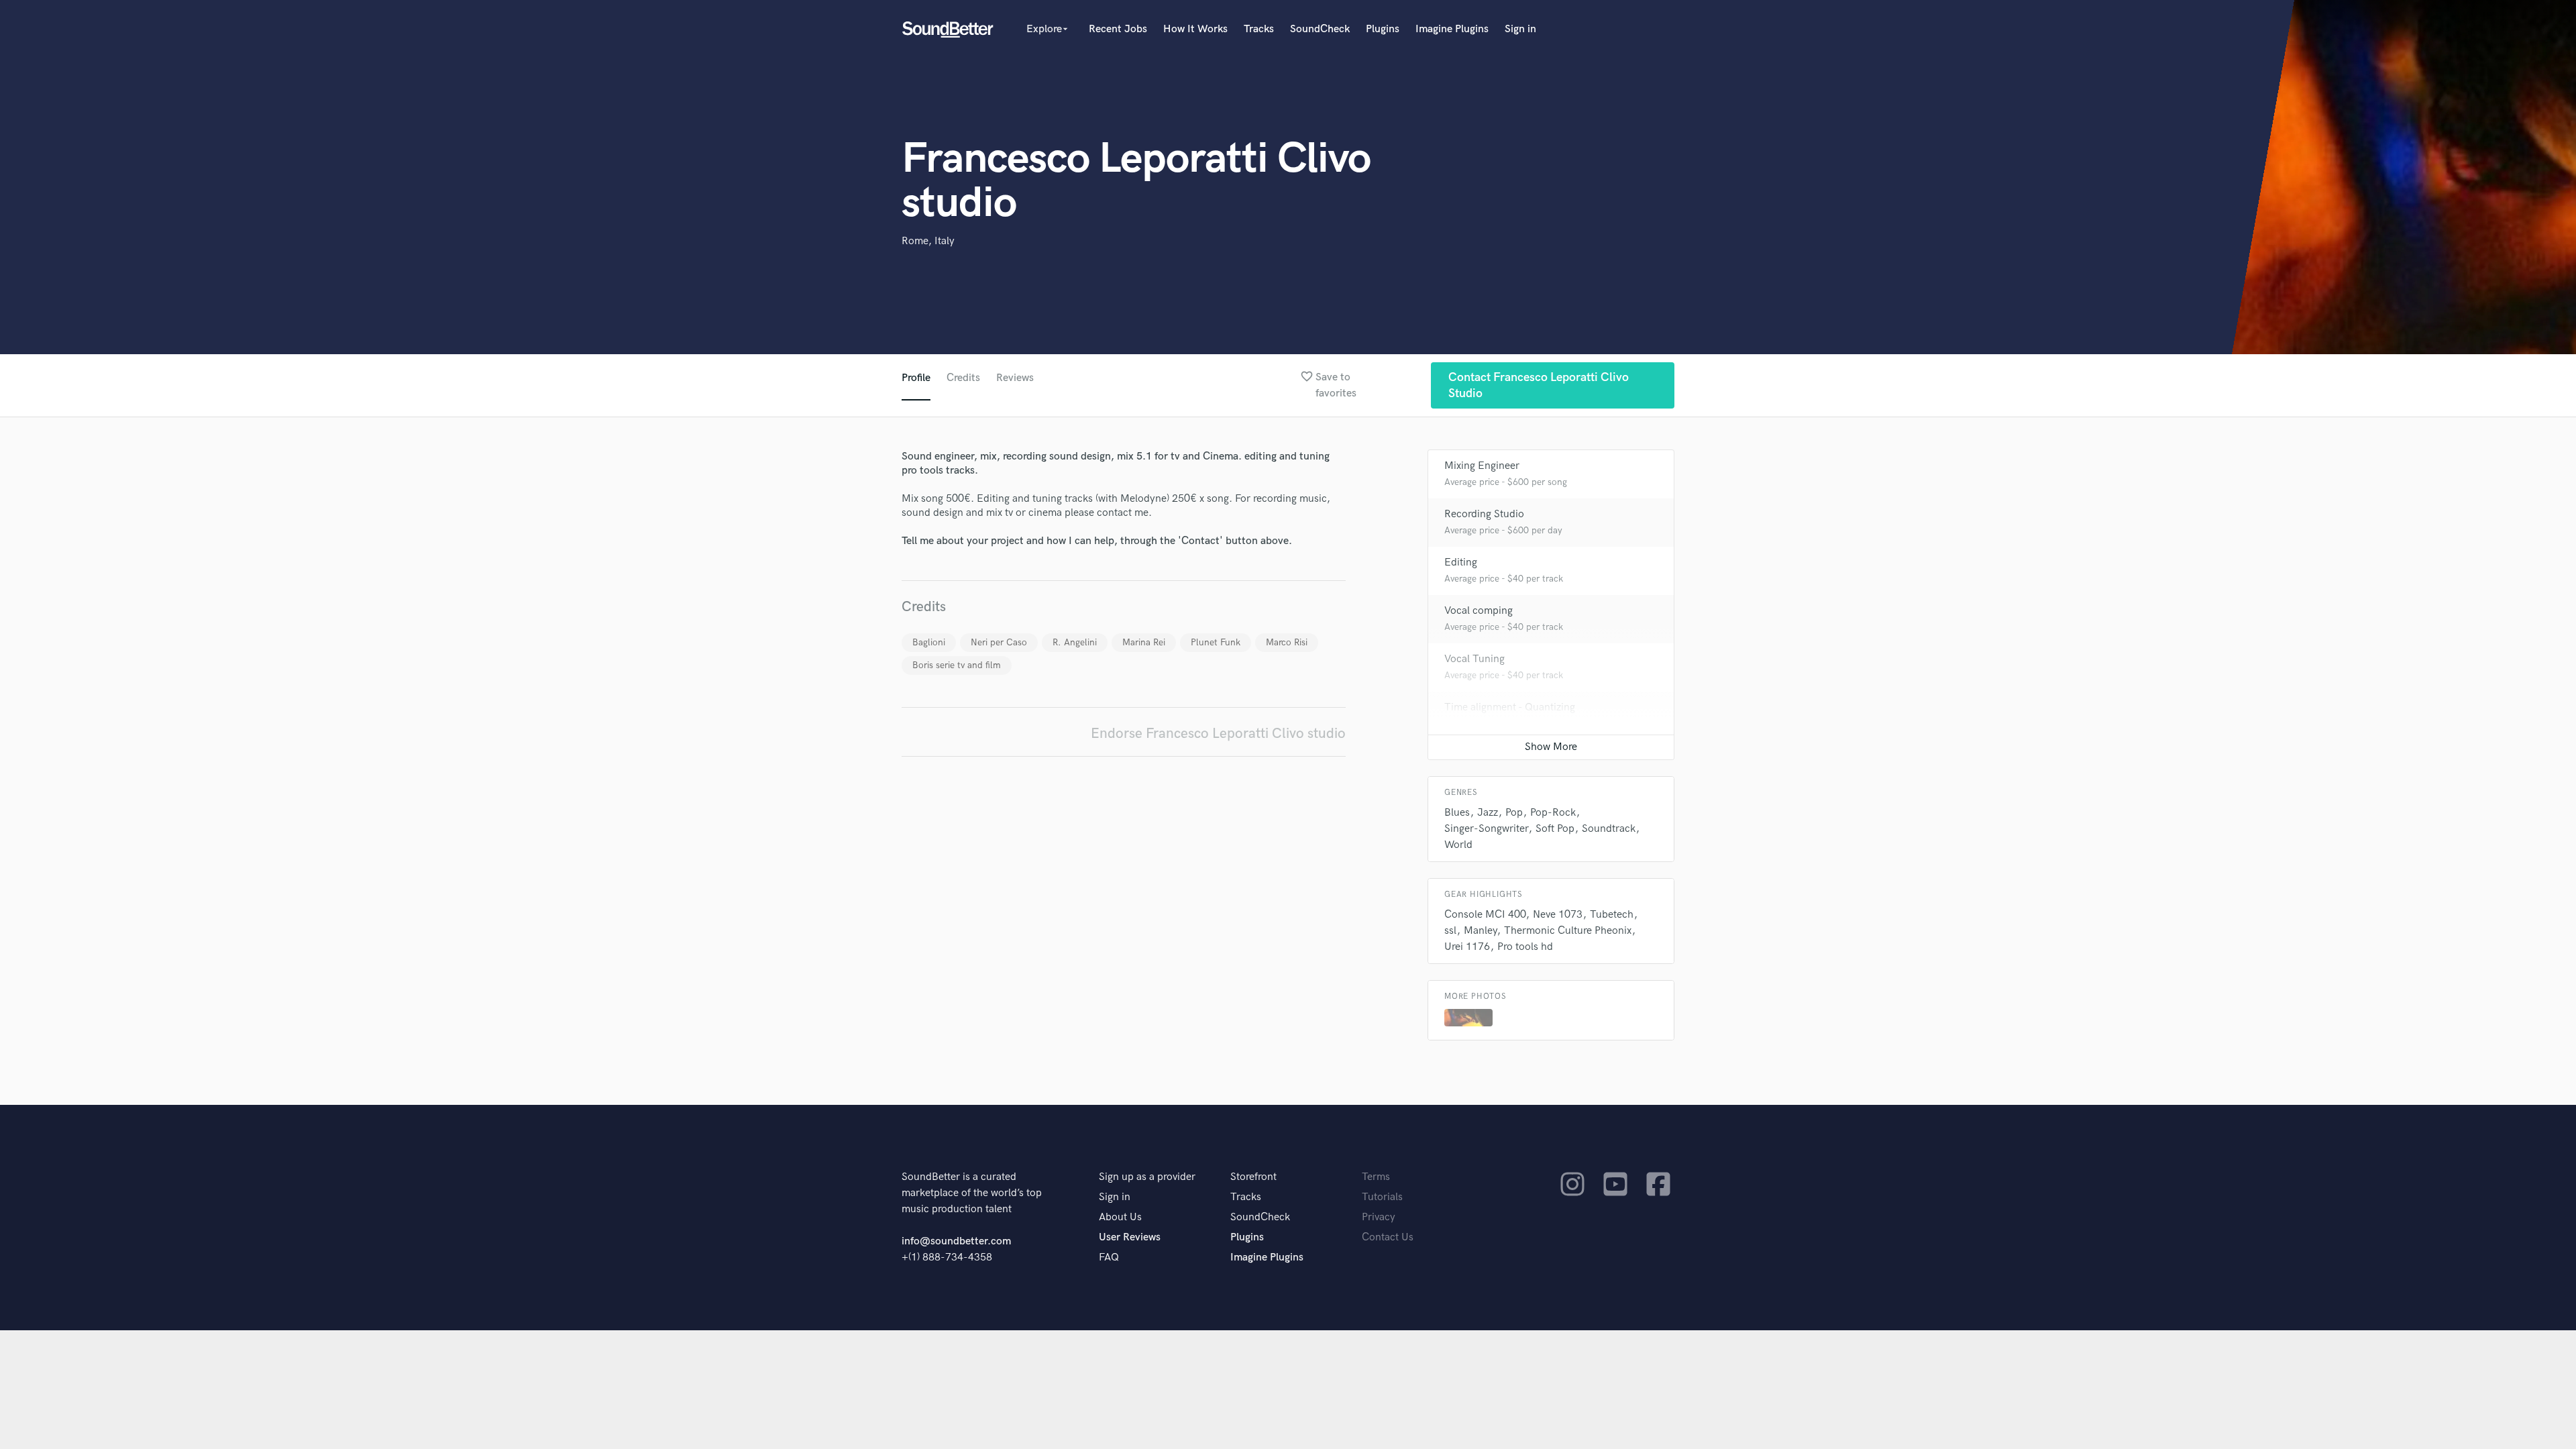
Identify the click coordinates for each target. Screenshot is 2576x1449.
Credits (963, 378)
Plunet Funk (1216, 642)
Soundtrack (1609, 829)
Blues (1457, 813)
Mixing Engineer (1482, 466)
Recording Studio (1484, 514)
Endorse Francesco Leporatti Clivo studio (1218, 734)
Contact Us (1388, 1237)
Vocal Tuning (1474, 659)
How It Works (1195, 29)
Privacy (1379, 1217)
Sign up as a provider (1147, 1177)
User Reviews (1130, 1237)
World (1458, 845)
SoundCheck (1320, 29)
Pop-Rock (1553, 813)
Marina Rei (1144, 642)
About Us (1120, 1217)
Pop (1514, 813)
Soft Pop (1555, 829)
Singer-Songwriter (1486, 829)
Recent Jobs (1118, 29)
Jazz (1488, 813)
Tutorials (1382, 1197)
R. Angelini (1075, 642)
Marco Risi (1287, 642)
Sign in (1520, 29)
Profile (916, 378)
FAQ (1109, 1257)
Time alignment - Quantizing (1510, 707)
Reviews (1015, 378)
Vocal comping (1479, 611)
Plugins (1383, 29)
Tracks (1259, 29)
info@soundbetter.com (956, 1241)
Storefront (1253, 1177)
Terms (1376, 1177)
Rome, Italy (928, 241)
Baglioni (929, 642)
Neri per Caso (999, 642)
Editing (1461, 562)
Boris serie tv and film (957, 665)
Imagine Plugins (1452, 29)
